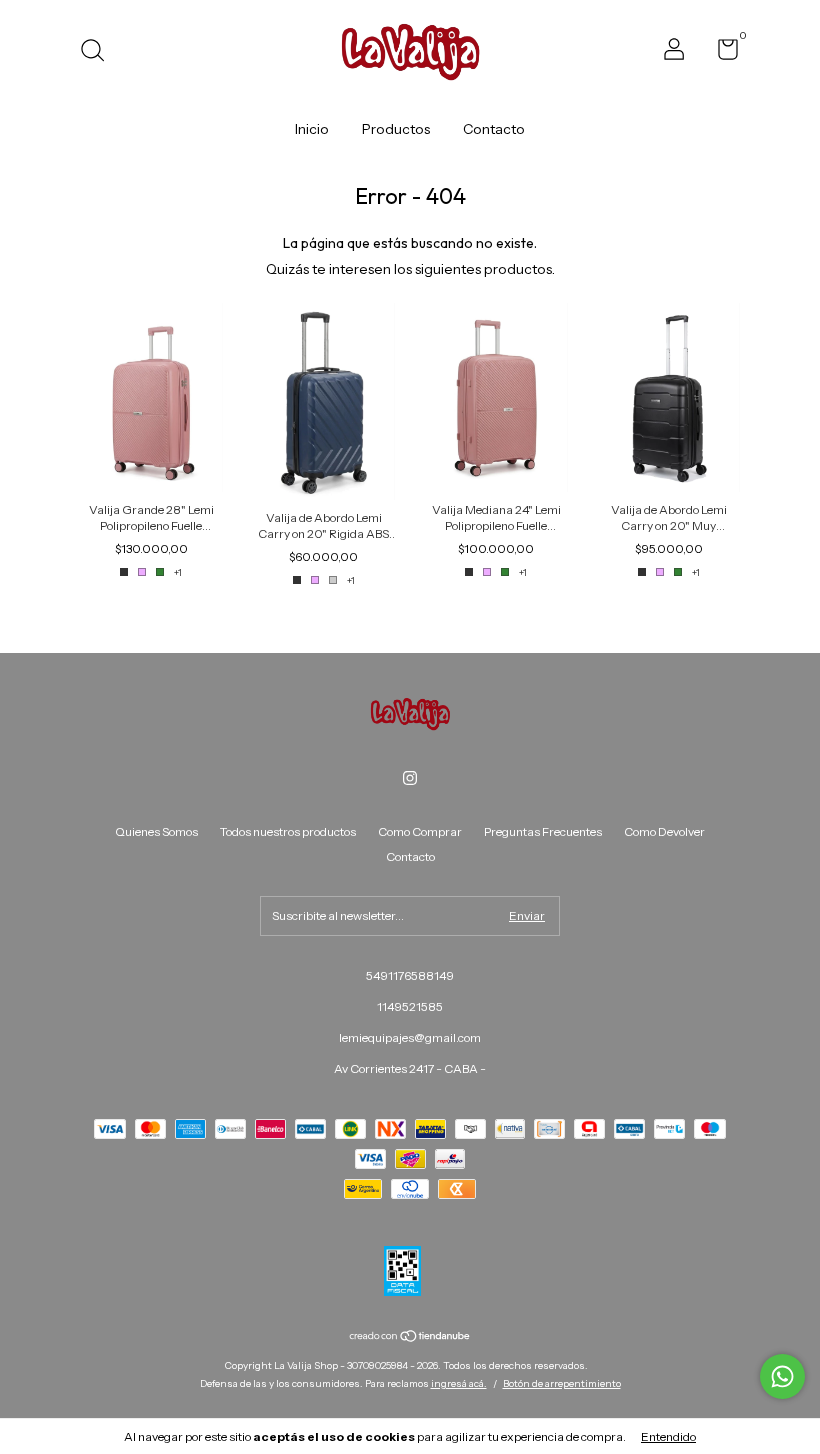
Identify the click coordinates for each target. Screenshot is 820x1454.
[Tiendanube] (410, 1338)
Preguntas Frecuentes (543, 831)
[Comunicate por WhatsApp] (782, 1376)
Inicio (312, 129)
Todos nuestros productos (288, 831)
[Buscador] (99, 52)
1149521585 (410, 1006)
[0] (720, 53)
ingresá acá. (459, 1383)
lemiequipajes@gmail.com (410, 1037)
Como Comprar (420, 831)
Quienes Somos (156, 831)
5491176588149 (410, 975)
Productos (396, 129)
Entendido (668, 1436)
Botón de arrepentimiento (562, 1383)
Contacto (494, 129)
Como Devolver (664, 831)
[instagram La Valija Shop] (410, 778)
